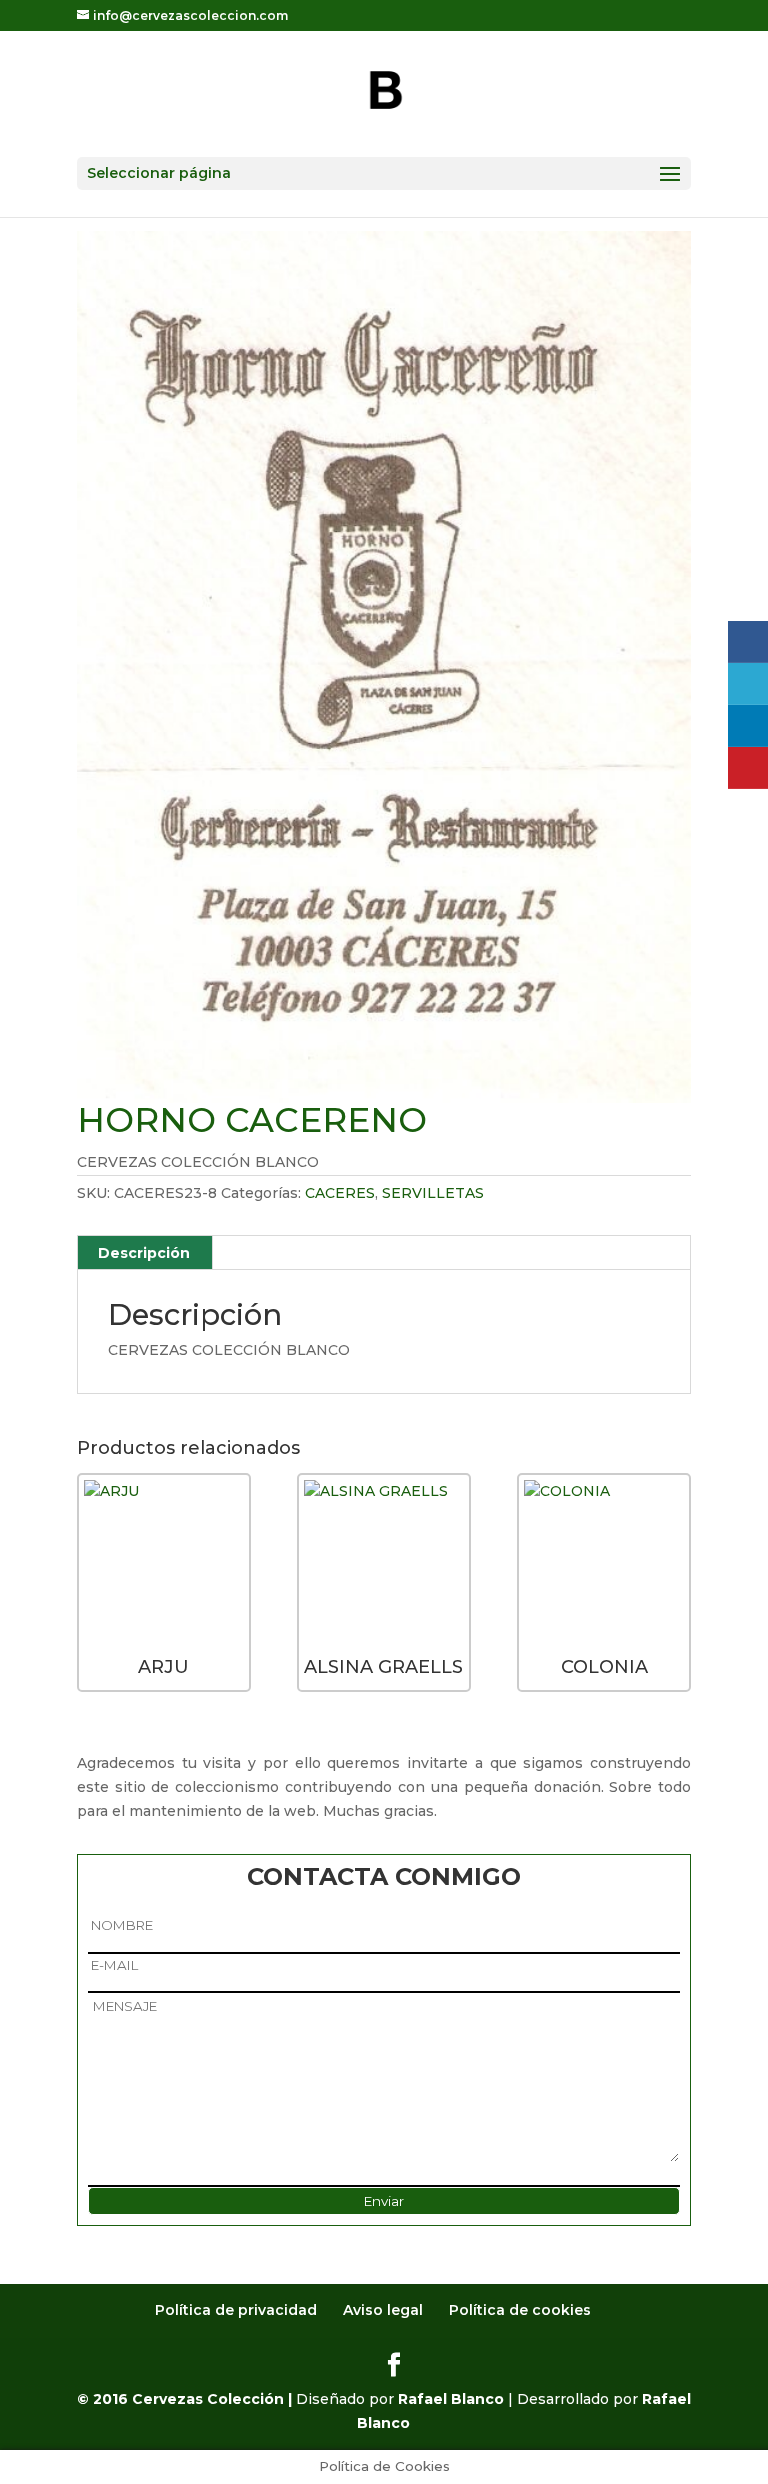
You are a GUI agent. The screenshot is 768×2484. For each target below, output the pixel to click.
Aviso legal (383, 2310)
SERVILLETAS (433, 1193)
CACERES (340, 1193)
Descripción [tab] (144, 1253)
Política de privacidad (236, 2310)
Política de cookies (520, 2310)
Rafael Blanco (451, 2399)
